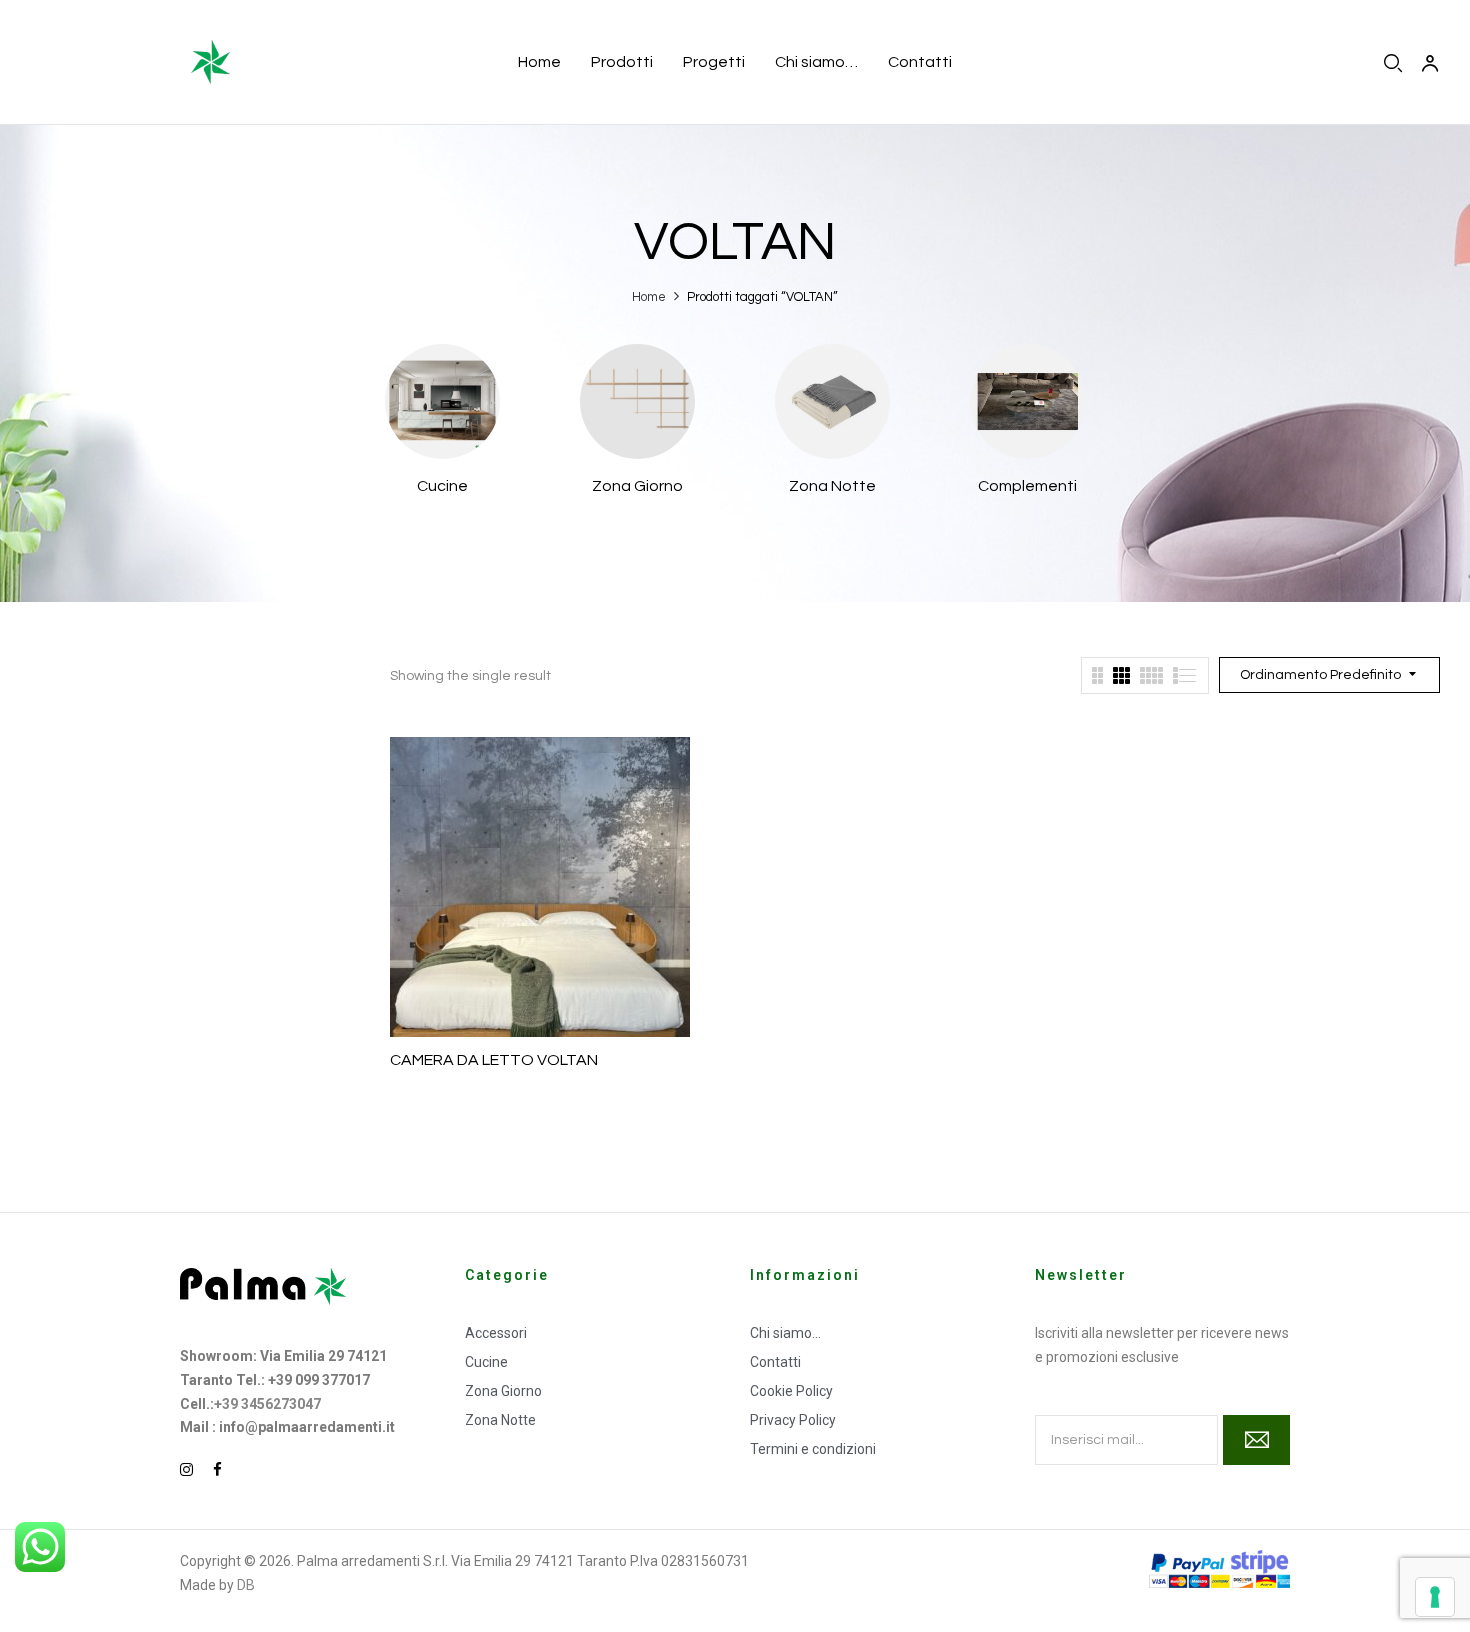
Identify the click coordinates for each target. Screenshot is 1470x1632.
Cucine (442, 486)
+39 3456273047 (267, 1404)
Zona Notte (832, 486)
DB (246, 1585)
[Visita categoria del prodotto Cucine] (442, 401)
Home (649, 297)
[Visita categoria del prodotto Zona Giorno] (637, 401)
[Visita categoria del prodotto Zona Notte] (832, 401)
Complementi (1027, 486)
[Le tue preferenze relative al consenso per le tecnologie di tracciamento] (1435, 1597)
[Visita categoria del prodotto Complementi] (1027, 401)
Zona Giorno (637, 486)
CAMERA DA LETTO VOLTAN (494, 1060)
